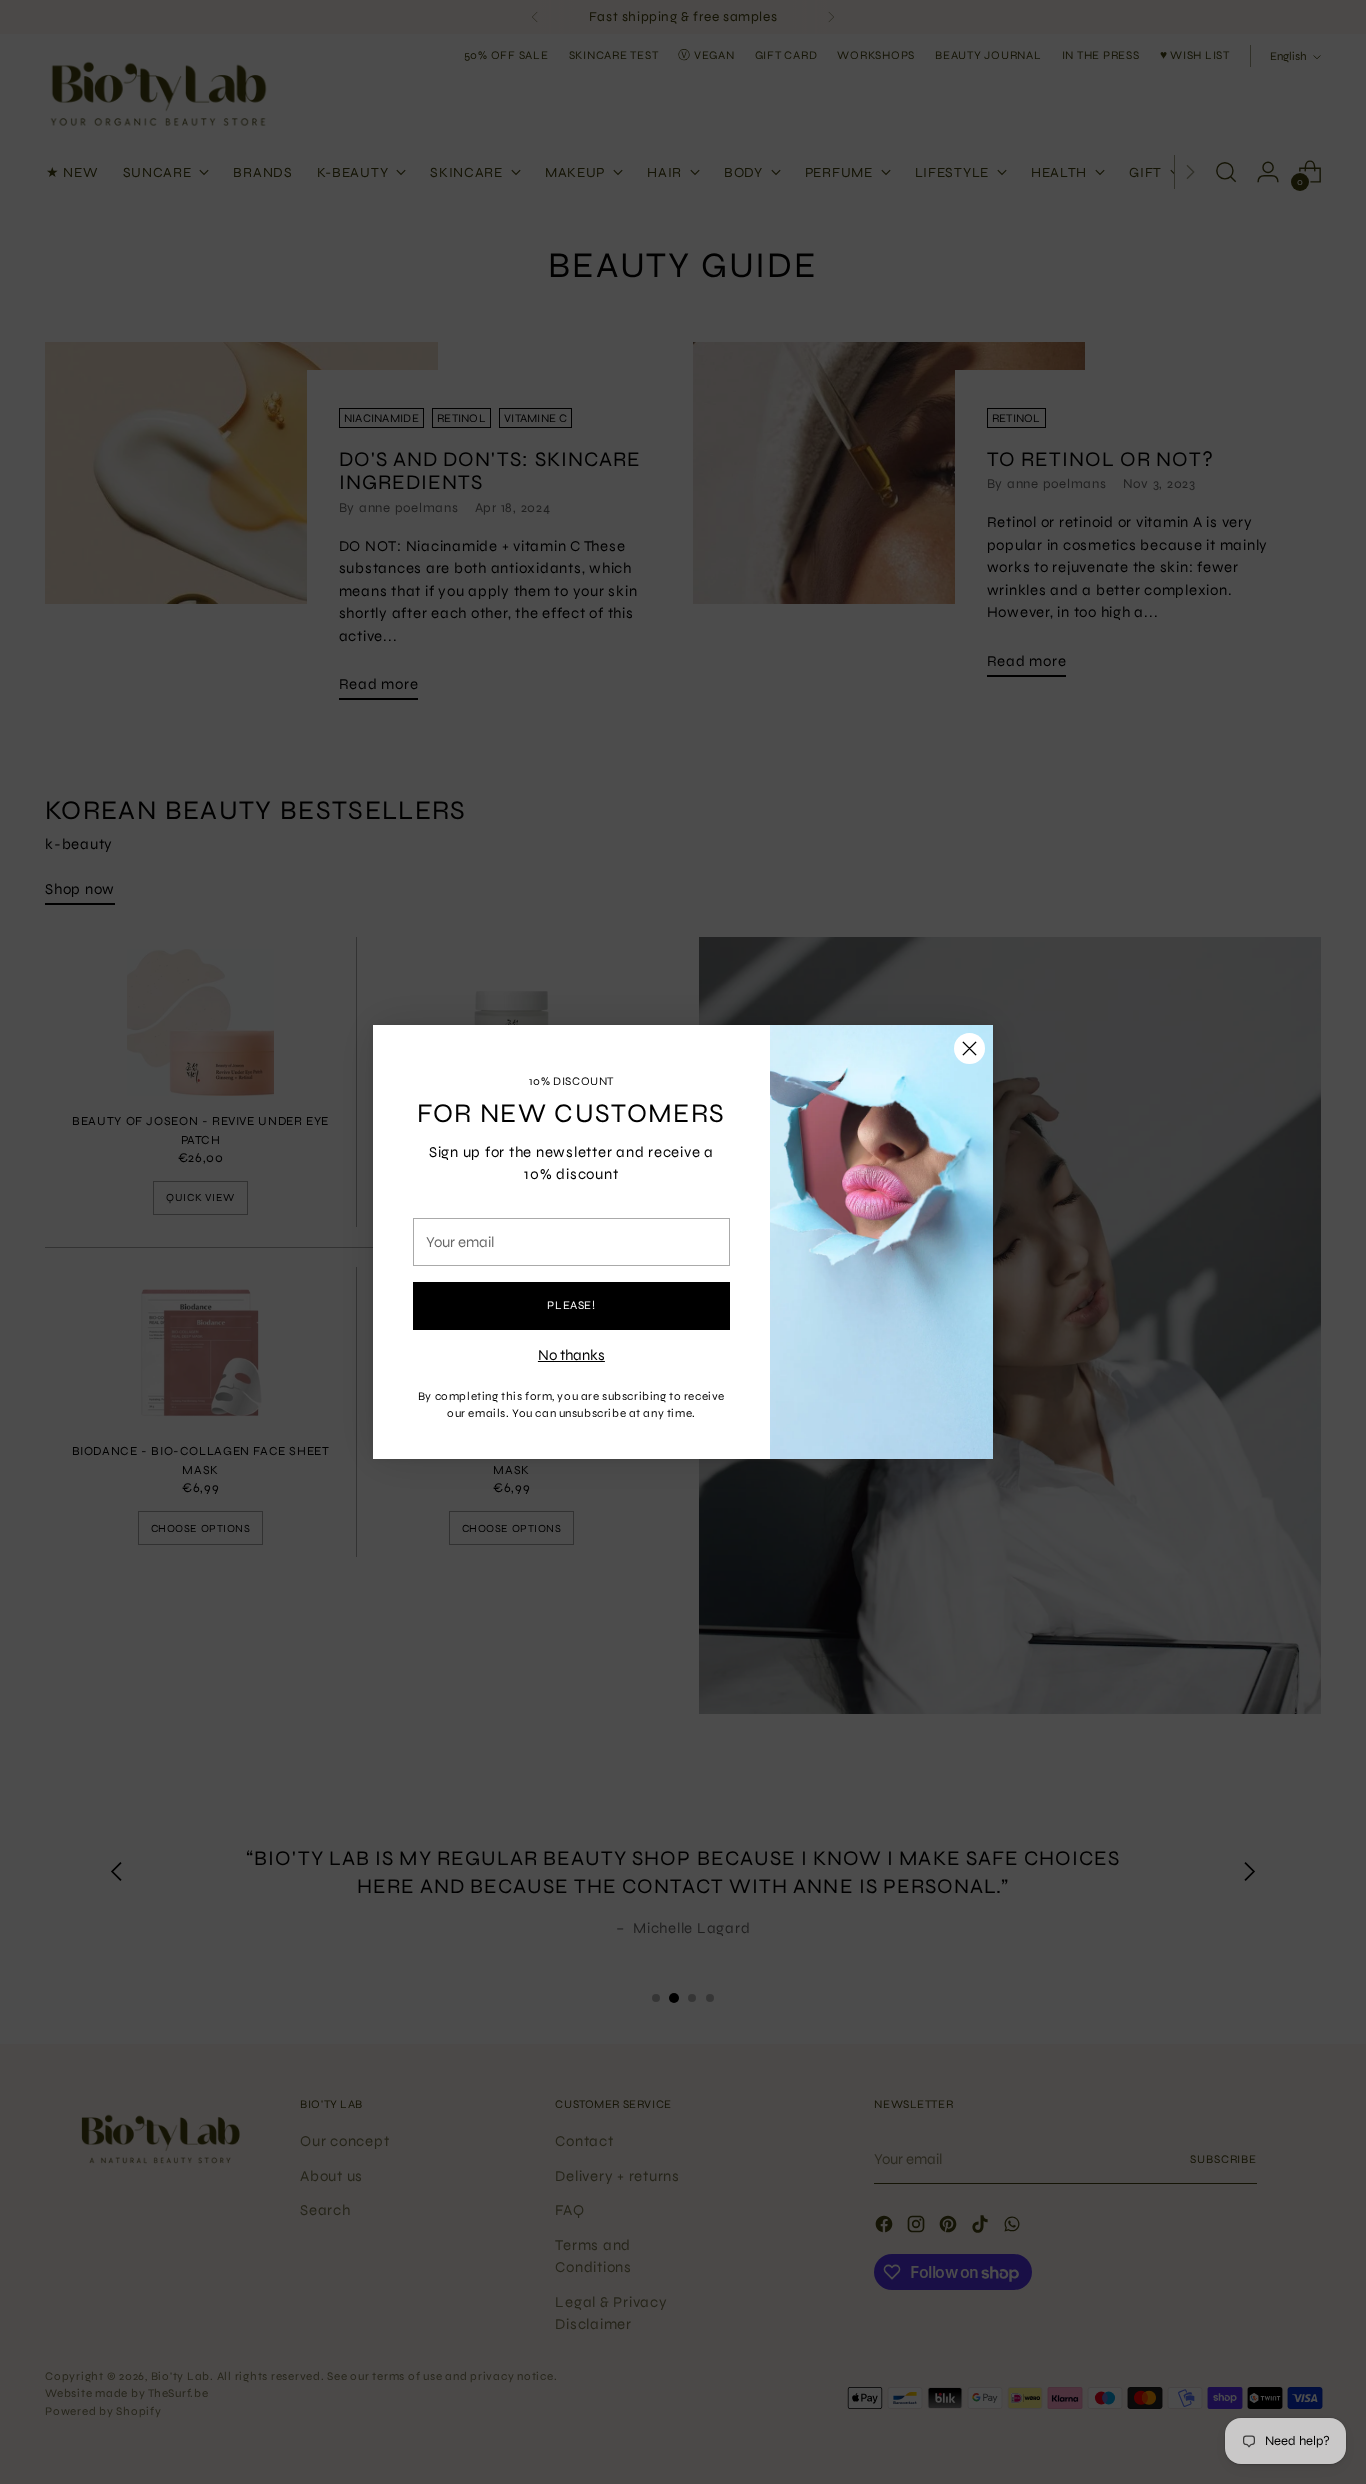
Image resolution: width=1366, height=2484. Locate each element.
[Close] (969, 1048)
